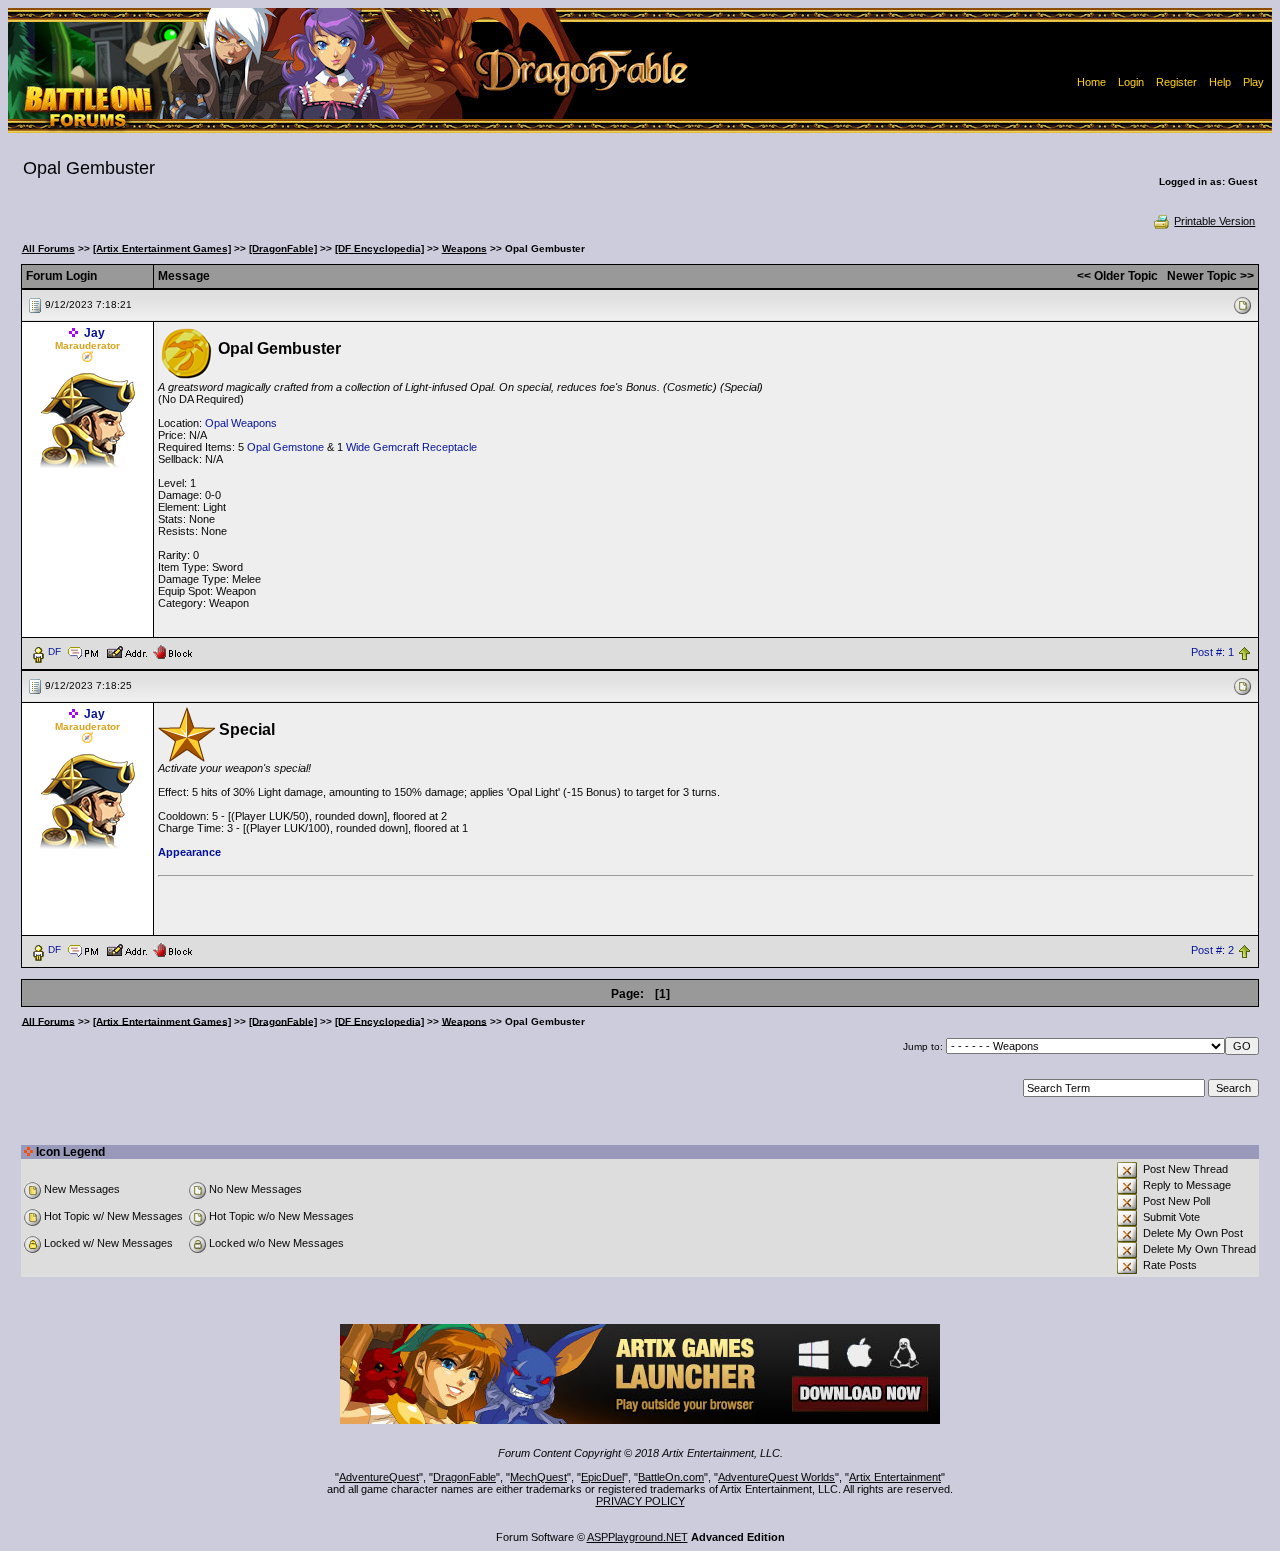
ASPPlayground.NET (637, 1537)
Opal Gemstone (285, 447)
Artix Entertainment (895, 1477)
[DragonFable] (283, 248)
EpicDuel (602, 1477)
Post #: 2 (1212, 950)
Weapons (464, 248)
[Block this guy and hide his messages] (172, 651)
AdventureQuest (379, 1477)
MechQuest (538, 1477)
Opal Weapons (241, 423)
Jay (94, 333)
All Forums (48, 248)
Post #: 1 (1212, 652)
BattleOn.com (671, 1477)
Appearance (189, 852)
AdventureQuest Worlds (776, 1477)
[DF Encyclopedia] (379, 248)
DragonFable (464, 1477)
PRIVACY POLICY (640, 1501)
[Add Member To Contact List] (126, 651)
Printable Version (1214, 221)
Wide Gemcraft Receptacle (411, 447)
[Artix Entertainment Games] (162, 248)
